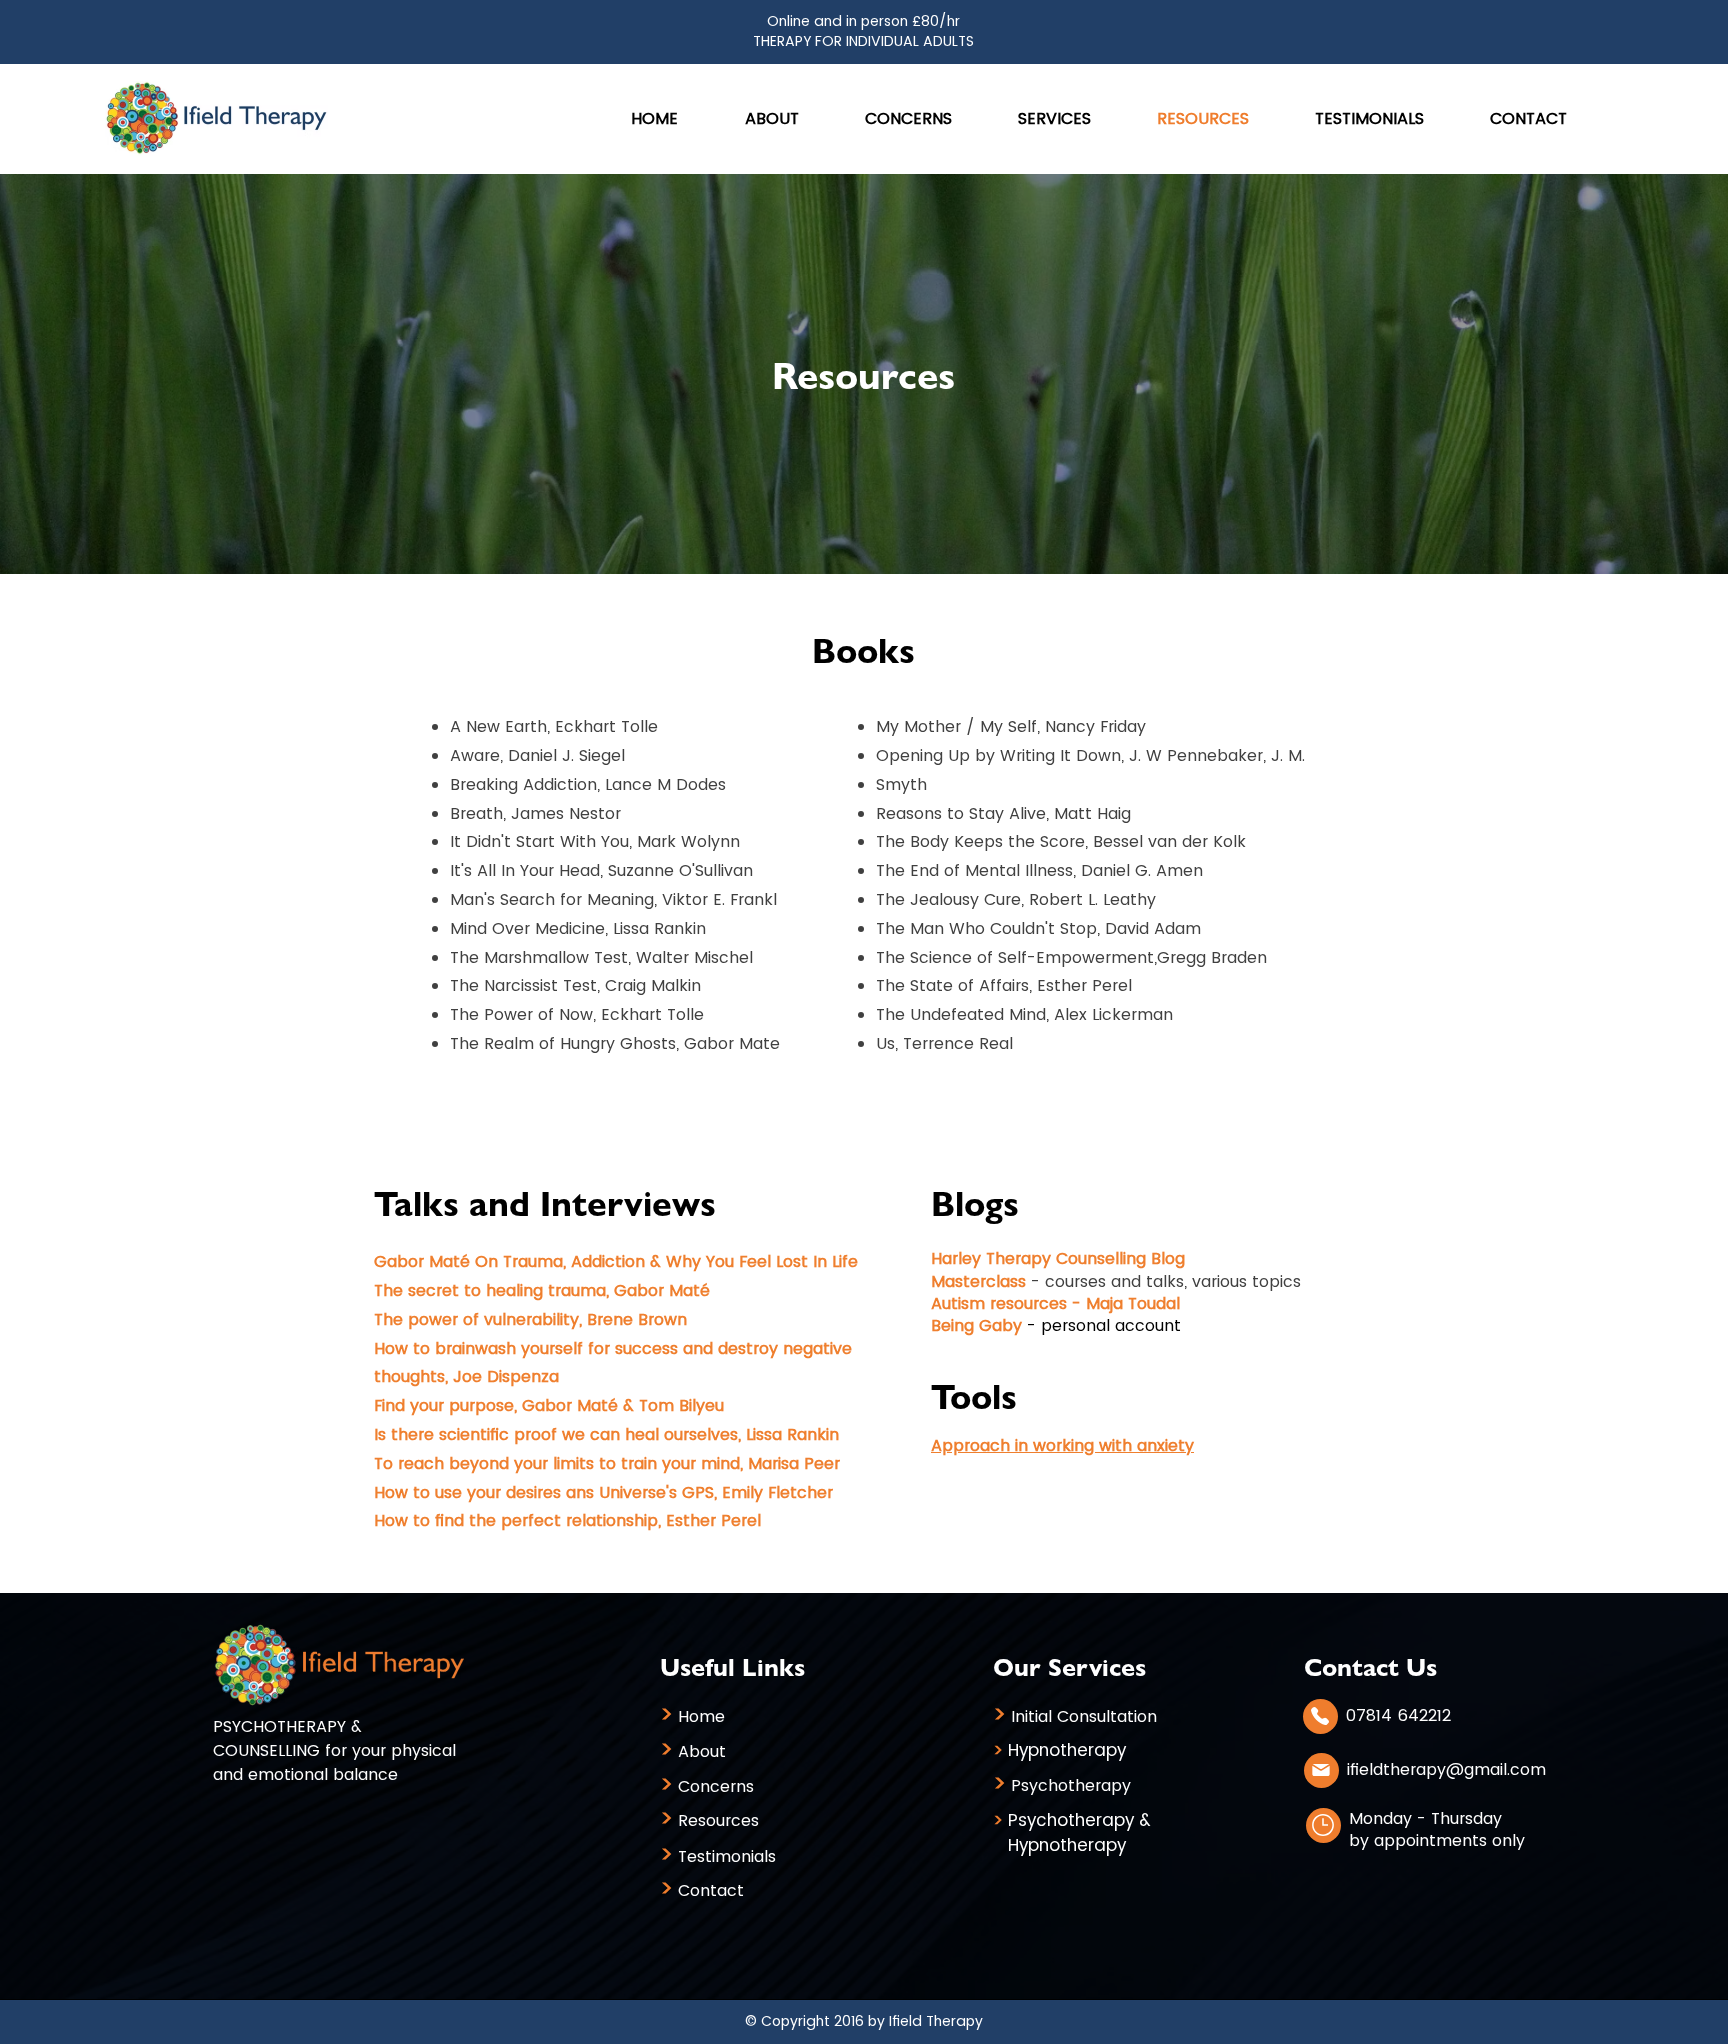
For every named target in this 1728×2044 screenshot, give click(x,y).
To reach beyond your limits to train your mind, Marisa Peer (607, 1463)
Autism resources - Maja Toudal (1055, 1303)
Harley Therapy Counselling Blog (1058, 1258)
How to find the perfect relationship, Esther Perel (567, 1520)
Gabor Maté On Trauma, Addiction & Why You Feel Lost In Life (616, 1261)
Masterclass (978, 1281)
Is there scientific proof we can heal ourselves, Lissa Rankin (606, 1434)
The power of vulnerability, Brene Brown (530, 1319)
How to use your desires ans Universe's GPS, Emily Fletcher (603, 1492)
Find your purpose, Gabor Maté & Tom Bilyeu (549, 1405)
